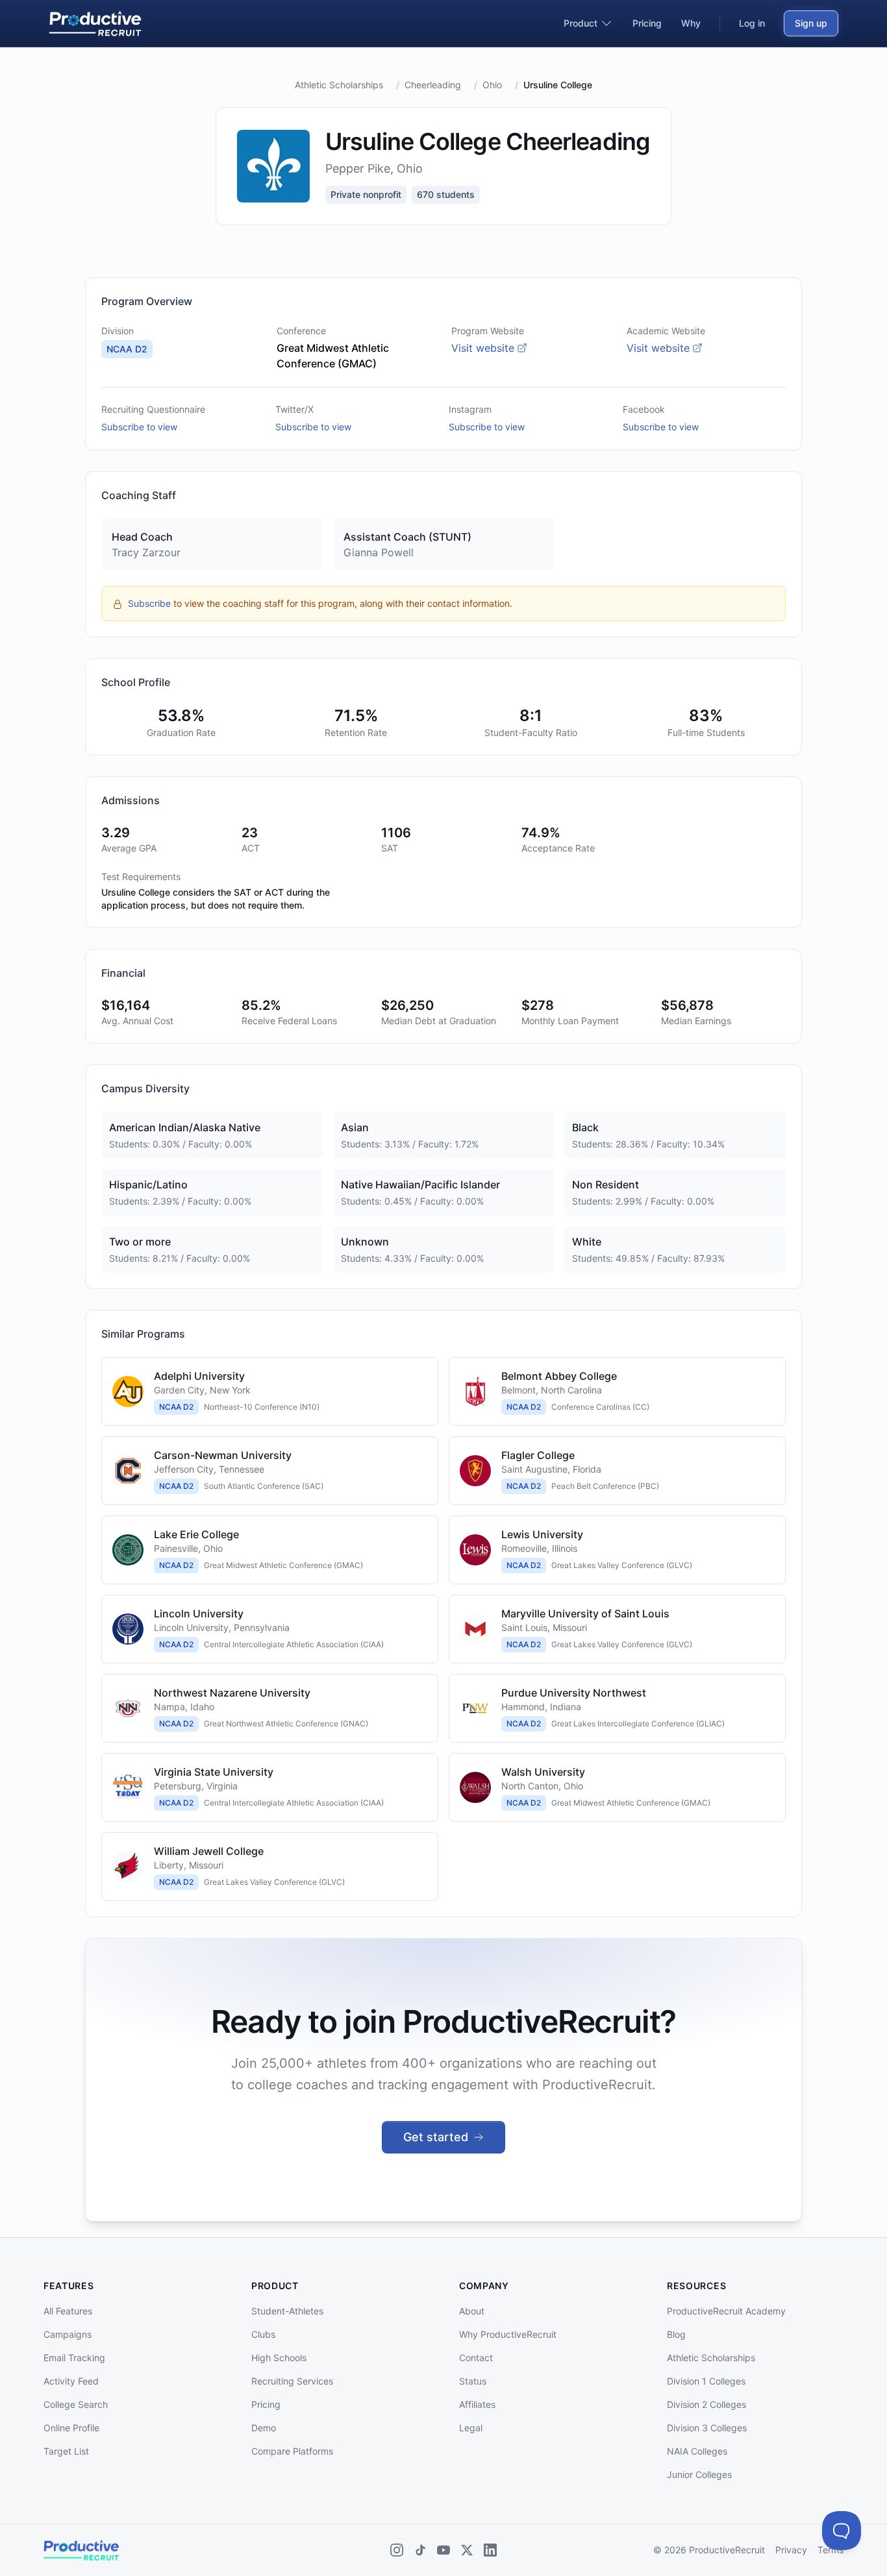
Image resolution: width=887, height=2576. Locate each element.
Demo (264, 2428)
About (472, 2311)
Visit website (483, 348)
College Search (76, 2404)
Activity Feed (71, 2381)
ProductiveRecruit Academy (726, 2311)
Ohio (492, 85)
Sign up (811, 23)
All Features (68, 2311)
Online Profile (71, 2428)
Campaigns (68, 2334)
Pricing (266, 2404)
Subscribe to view (139, 427)
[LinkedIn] (490, 2550)
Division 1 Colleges (706, 2381)
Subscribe (149, 603)
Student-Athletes (287, 2311)
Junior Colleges (699, 2474)
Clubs (263, 2334)
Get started (436, 2137)
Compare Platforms (292, 2451)
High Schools (279, 2358)
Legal (471, 2428)
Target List (66, 2451)
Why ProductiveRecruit (508, 2334)
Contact (476, 2358)
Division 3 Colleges (707, 2428)
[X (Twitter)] (467, 2550)
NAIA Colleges (697, 2451)
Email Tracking (74, 2358)
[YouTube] (443, 2550)
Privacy (791, 2550)
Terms (831, 2550)
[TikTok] (420, 2550)
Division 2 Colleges (706, 2404)
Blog (676, 2334)
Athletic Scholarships (339, 85)
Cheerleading (433, 85)
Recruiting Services (292, 2381)
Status (473, 2381)
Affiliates (477, 2404)
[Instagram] (397, 2550)
